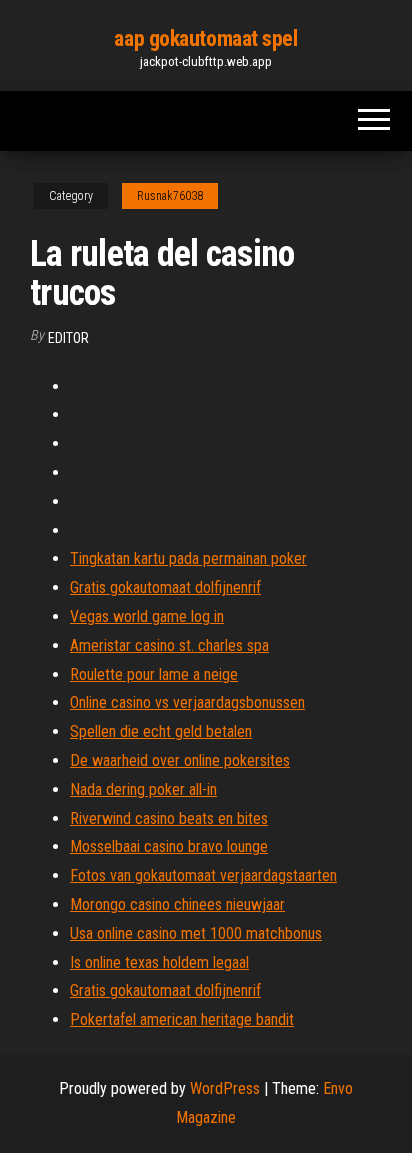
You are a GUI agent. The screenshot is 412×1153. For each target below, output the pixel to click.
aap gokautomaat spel (205, 38)
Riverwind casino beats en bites (169, 818)
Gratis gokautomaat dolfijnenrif (165, 587)
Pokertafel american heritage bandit (182, 1019)
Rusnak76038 (170, 196)
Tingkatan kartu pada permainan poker (188, 558)
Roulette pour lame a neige (154, 674)
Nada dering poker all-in (143, 789)
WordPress (225, 1088)
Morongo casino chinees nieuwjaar (177, 904)
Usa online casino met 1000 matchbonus (196, 933)
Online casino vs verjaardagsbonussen (187, 702)
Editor (68, 338)
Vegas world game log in (147, 616)
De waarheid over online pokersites (180, 760)
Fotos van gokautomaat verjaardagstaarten (203, 875)
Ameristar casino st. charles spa (169, 645)
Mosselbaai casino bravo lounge (169, 846)
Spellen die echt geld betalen (161, 731)
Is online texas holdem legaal (159, 962)
